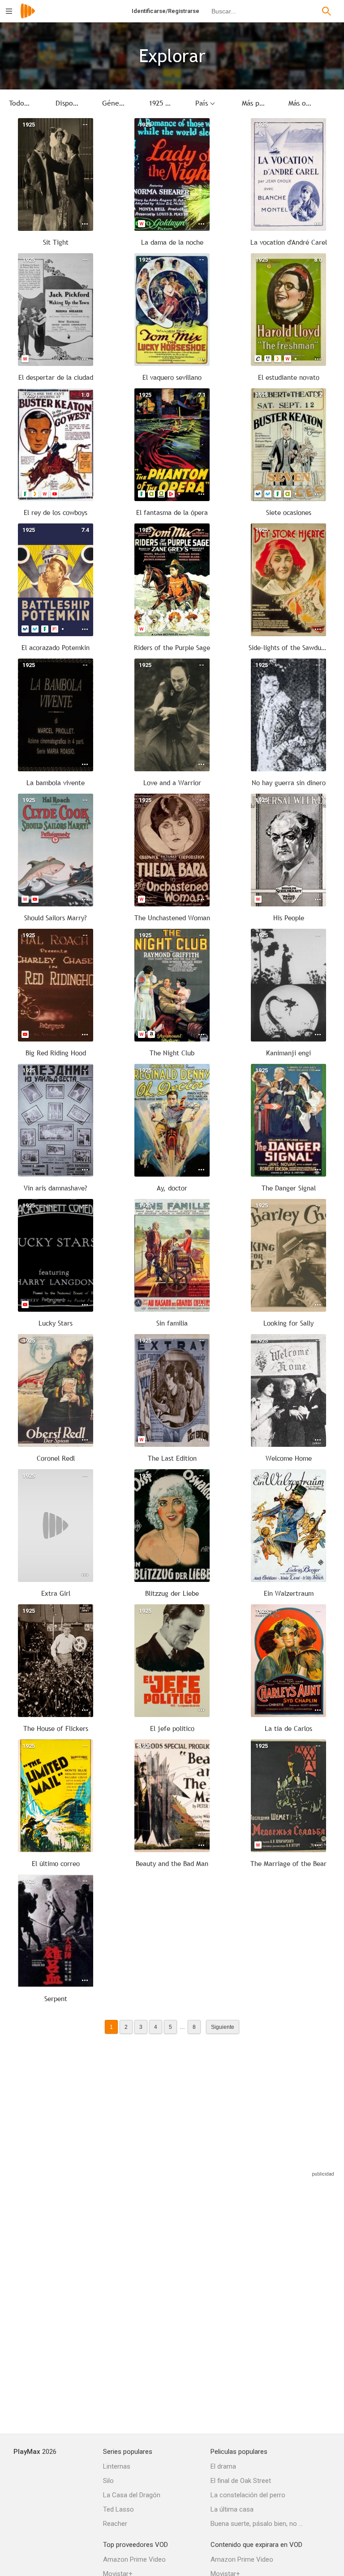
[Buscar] (327, 11)
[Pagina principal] (28, 17)
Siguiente (223, 2027)
